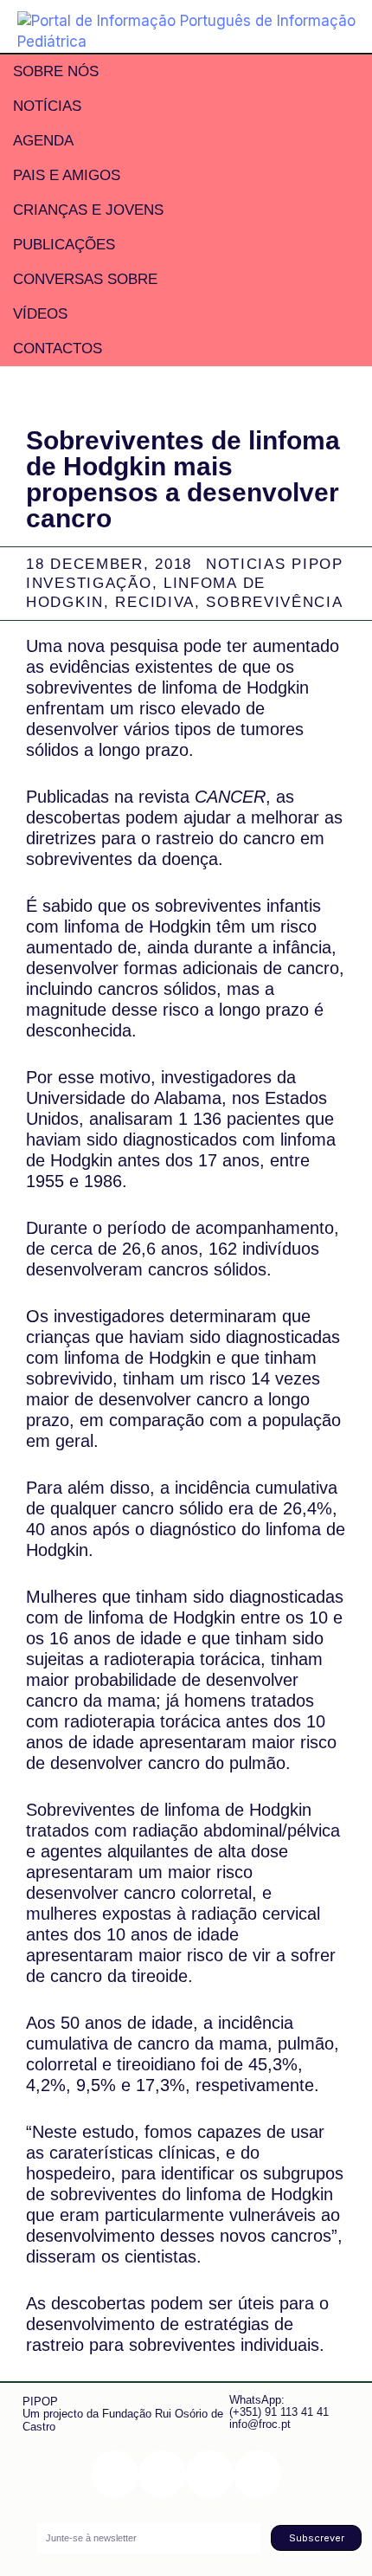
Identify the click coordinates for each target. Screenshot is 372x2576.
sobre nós (56, 71)
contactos (58, 349)
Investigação (89, 583)
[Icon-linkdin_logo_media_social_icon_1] (162, 2474)
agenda (43, 141)
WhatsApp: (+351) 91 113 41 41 (279, 2406)
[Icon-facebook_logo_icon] (210, 2474)
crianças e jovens (88, 210)
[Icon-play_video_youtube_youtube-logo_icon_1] (257, 2474)
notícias (47, 106)
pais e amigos (67, 175)
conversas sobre (85, 279)
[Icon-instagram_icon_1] (115, 2474)
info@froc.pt (260, 2424)
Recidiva (155, 602)
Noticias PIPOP (275, 564)
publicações (64, 245)
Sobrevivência (274, 602)
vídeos (40, 314)
